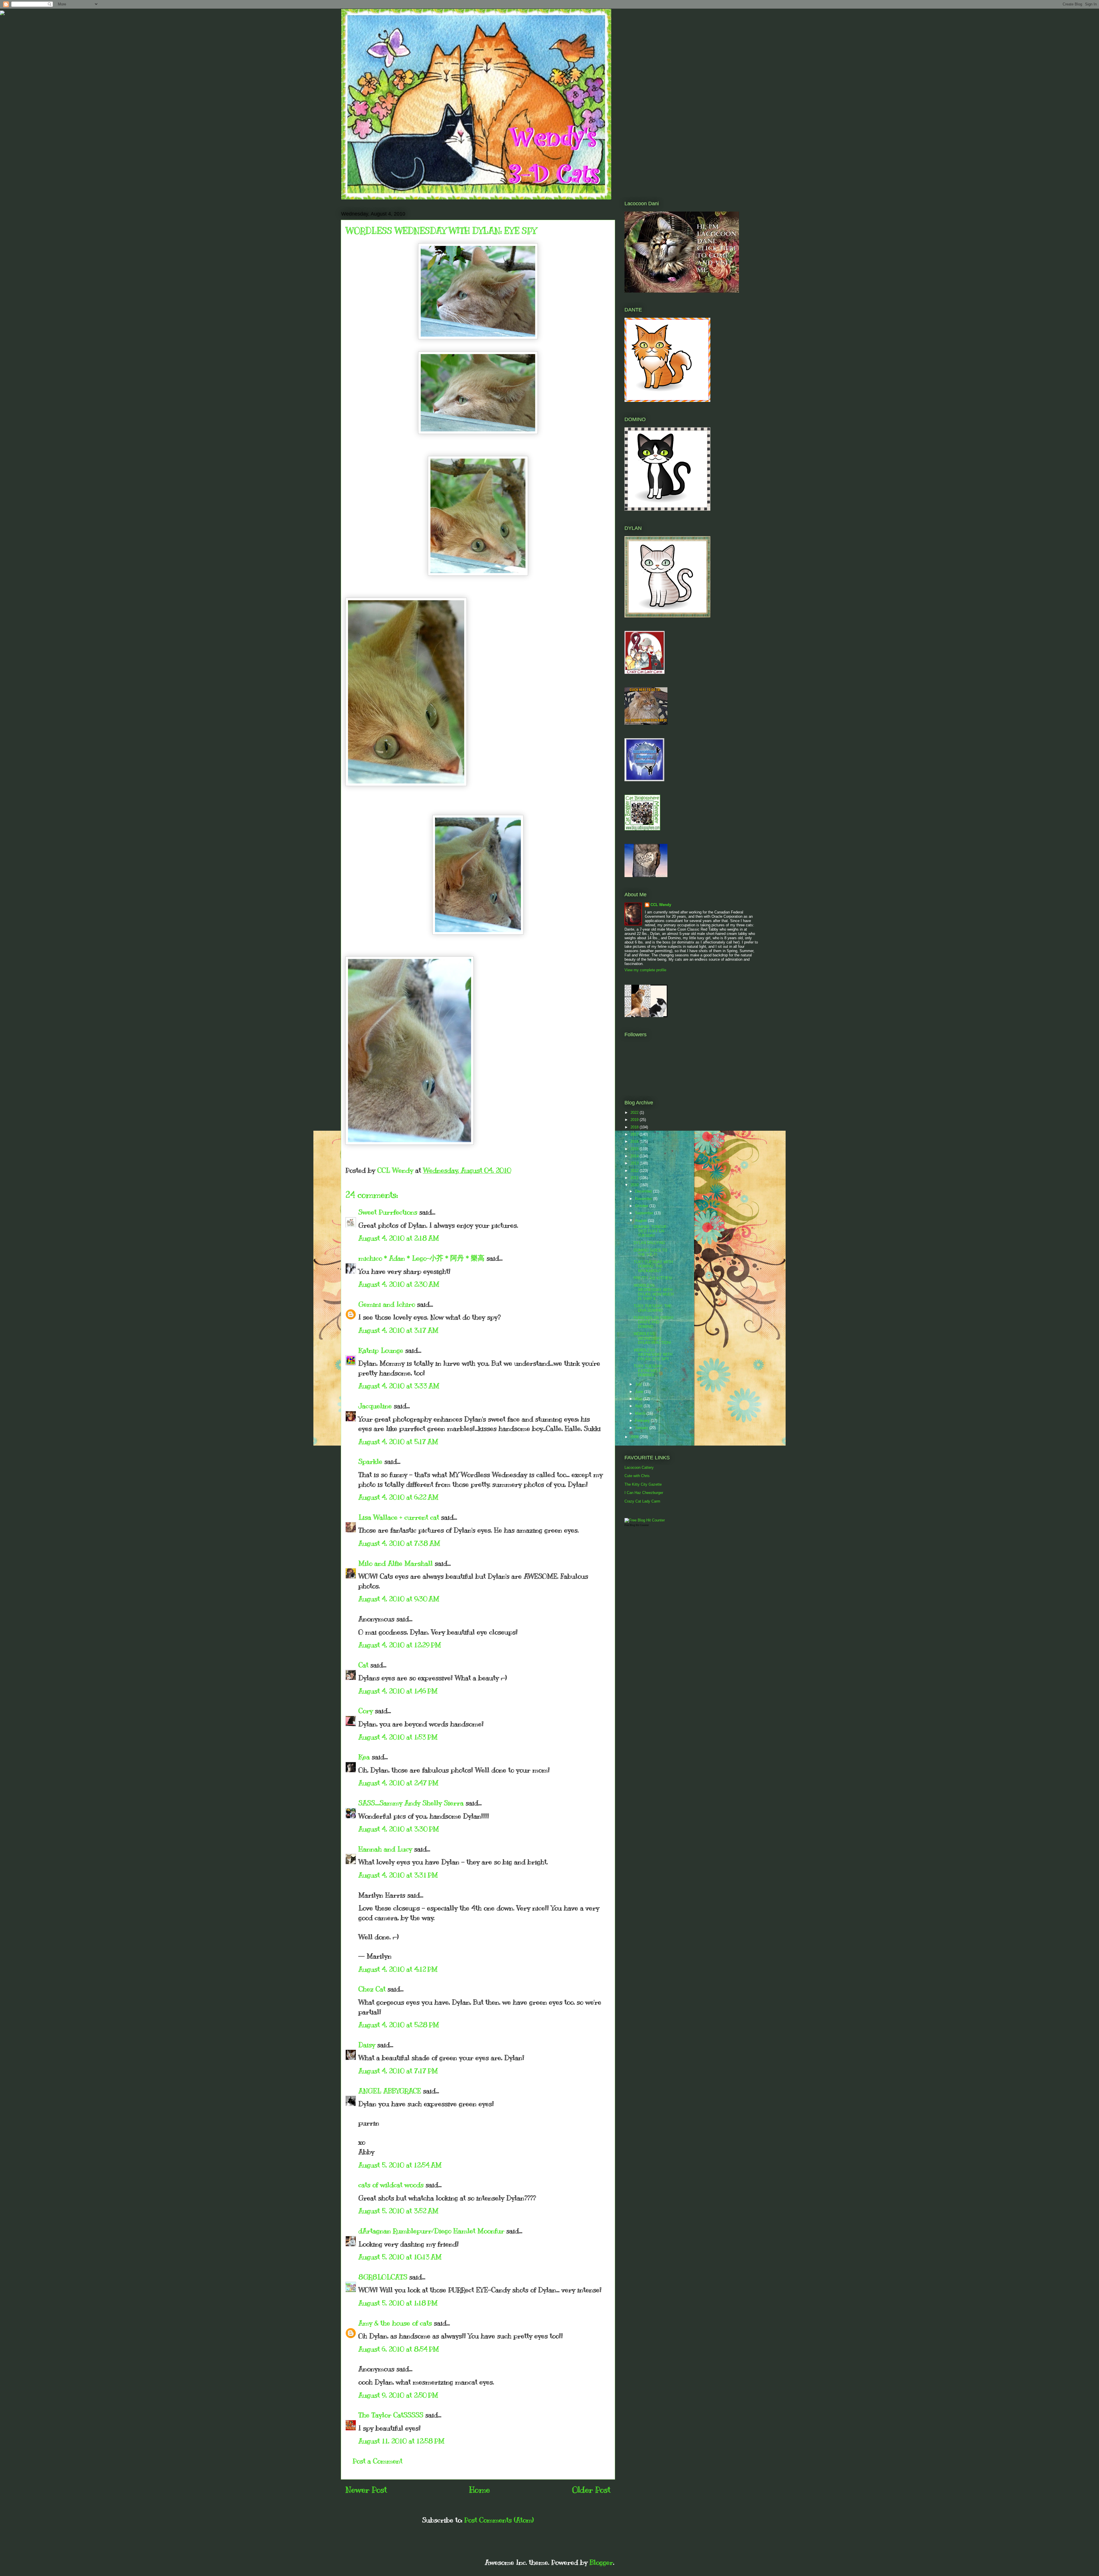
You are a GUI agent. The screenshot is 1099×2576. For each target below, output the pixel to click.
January (642, 1428)
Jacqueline (375, 1406)
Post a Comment (377, 2461)
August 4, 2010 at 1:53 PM (398, 1737)
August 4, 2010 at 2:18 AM (399, 1238)
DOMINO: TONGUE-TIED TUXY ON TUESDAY (651, 1231)
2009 (635, 1437)
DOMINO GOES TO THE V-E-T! (650, 1253)
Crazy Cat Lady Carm (642, 1501)
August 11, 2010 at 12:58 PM (401, 2441)
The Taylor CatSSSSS (391, 2415)
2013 (635, 1163)
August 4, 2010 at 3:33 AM (399, 1386)
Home (480, 2490)
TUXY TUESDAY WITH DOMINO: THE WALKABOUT (653, 1266)
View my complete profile (645, 970)
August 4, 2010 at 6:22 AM (398, 1497)
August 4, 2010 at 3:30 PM (399, 1829)
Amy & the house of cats (395, 2323)
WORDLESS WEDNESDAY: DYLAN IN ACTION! (652, 1338)
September (645, 1213)
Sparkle (370, 1461)
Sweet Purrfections (388, 1212)
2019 (635, 1120)
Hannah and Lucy (385, 1849)
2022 (635, 1113)
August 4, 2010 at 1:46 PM (398, 1691)
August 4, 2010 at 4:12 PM (398, 1969)
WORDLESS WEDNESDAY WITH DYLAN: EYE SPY (653, 1355)
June (640, 1392)
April (639, 1406)
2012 (635, 1171)
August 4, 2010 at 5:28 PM (399, 2025)
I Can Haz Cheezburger (644, 1493)
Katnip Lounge (381, 1350)
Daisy (367, 2045)
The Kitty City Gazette (643, 1484)
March (641, 1413)
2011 (635, 1178)
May (639, 1399)
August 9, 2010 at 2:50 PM (398, 2395)
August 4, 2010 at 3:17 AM (398, 1330)
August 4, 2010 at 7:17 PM (398, 2071)
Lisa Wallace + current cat (399, 1517)
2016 (635, 1141)
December (644, 1191)
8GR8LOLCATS (383, 2277)
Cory (366, 1711)
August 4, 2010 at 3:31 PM (398, 1875)
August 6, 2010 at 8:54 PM (399, 2349)
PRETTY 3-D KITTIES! (653, 1278)
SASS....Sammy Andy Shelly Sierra (411, 1803)
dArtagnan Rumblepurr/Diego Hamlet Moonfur (431, 2231)
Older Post (591, 2490)
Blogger (601, 2562)
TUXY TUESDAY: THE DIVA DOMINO (653, 1308)
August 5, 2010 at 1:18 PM (398, 2303)
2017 (635, 1134)
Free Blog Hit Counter (637, 1525)
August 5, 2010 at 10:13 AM (400, 2257)
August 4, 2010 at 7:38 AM (399, 1543)
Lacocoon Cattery (639, 1467)
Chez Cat (372, 1989)
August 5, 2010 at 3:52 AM (398, 2211)
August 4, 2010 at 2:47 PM (398, 1783)
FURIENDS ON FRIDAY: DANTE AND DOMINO (654, 1322)
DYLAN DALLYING (649, 1243)
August (642, 1220)
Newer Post (366, 2490)
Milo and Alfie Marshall (396, 1563)
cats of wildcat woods (391, 2185)
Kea (364, 1757)
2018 (635, 1127)
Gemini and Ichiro (387, 1304)
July (639, 1384)
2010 (635, 1185)
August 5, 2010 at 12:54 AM (400, 2165)
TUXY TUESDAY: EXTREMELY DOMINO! (648, 1371)
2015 (635, 1149)
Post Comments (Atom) (499, 2520)
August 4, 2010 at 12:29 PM (400, 1645)
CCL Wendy (661, 905)
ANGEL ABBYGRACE (390, 2091)
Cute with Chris (637, 1476)
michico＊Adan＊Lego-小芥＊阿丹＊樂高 (421, 1258)
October (642, 1206)
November (644, 1199)
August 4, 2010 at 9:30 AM (399, 1599)
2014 (635, 1156)
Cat (363, 1665)
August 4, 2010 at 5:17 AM (398, 1442)
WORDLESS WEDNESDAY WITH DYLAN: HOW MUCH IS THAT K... (654, 1292)
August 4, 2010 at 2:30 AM (399, 1284)
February (643, 1421)
